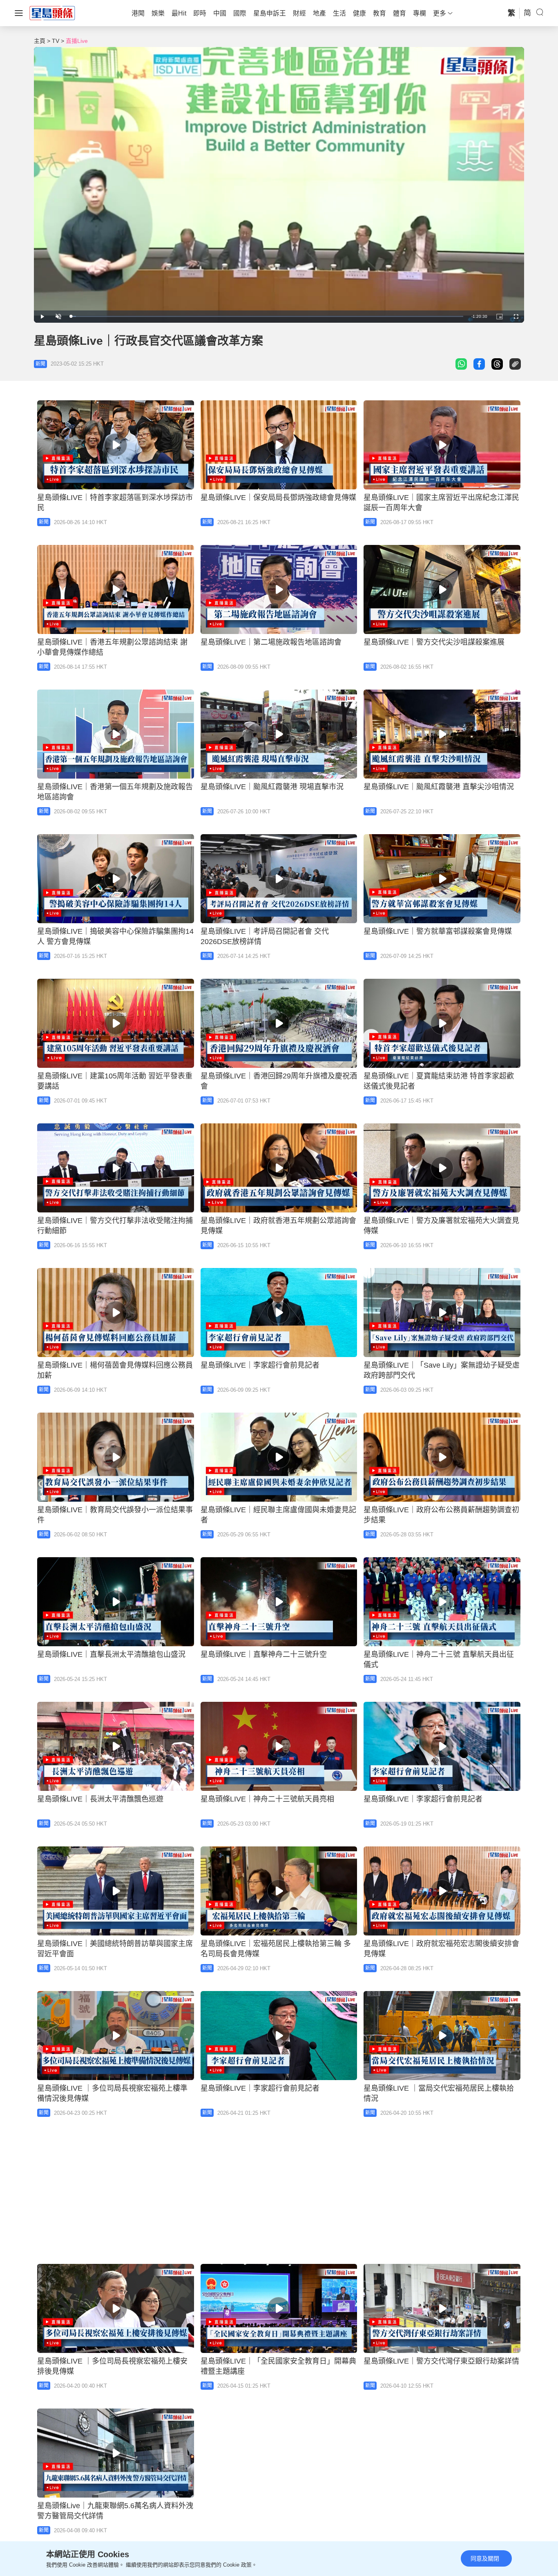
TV (56, 41)
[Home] (52, 13)
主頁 (40, 41)
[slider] (267, 316)
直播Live (77, 41)
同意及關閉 (485, 2558)
